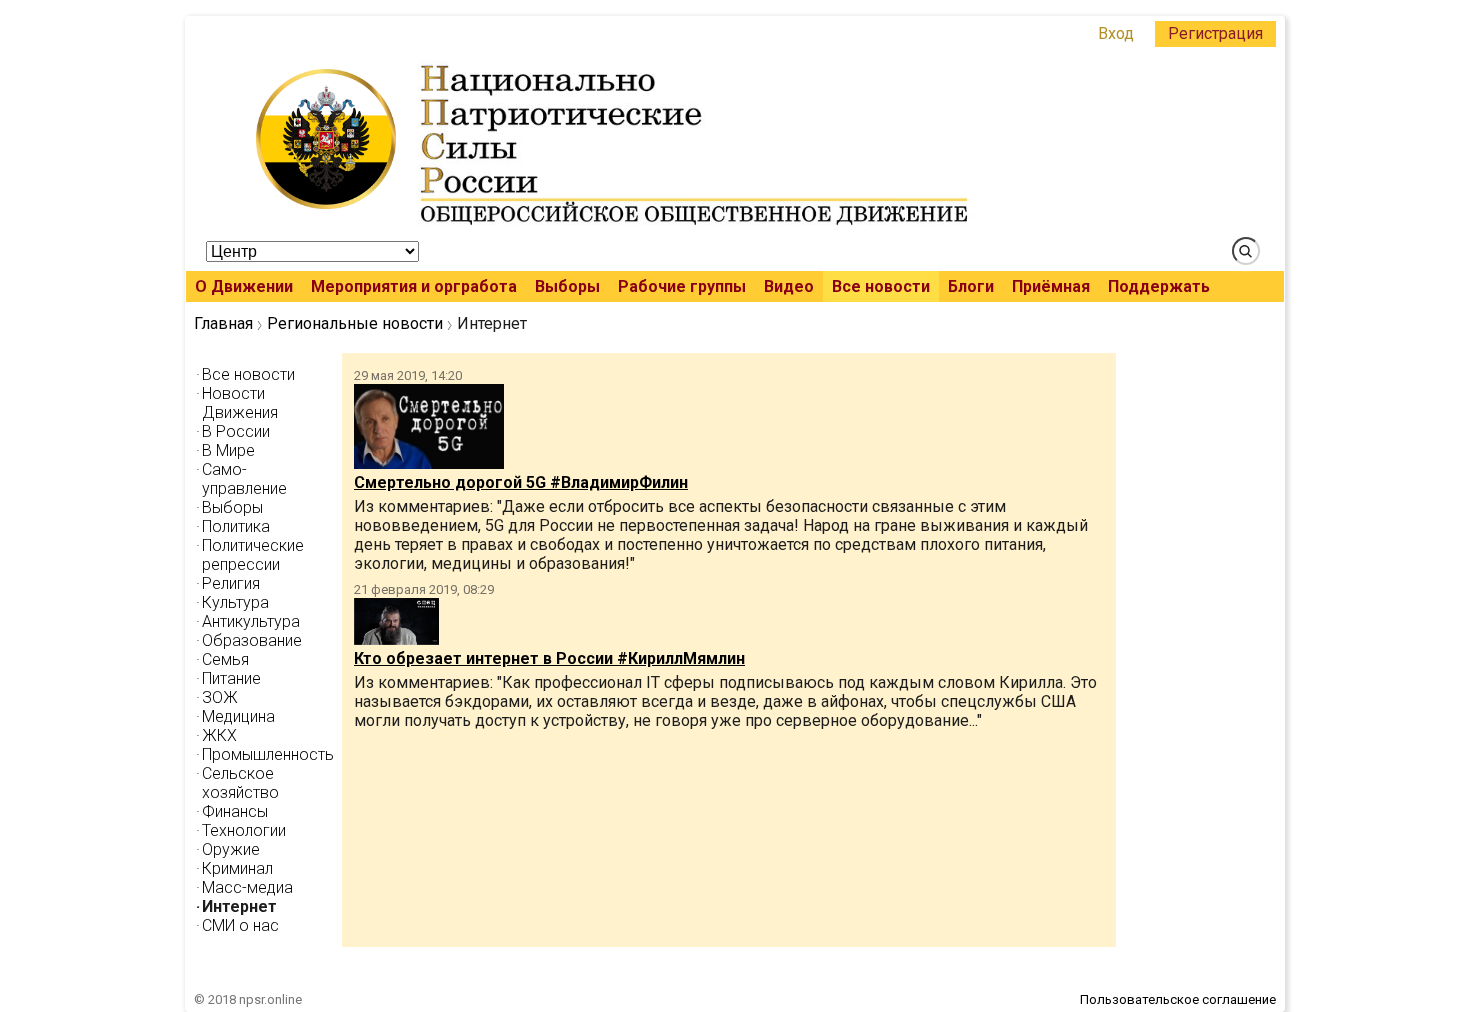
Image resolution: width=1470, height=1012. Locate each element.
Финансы (235, 811)
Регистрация (1215, 33)
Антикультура (251, 621)
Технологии (244, 830)
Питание (231, 678)
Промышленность (268, 754)
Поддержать (1159, 286)
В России (236, 431)
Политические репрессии (253, 555)
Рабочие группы (682, 286)
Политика (236, 526)
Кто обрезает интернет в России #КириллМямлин (549, 658)
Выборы (567, 286)
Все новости (881, 286)
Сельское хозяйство (240, 783)
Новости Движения (240, 403)
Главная (223, 323)
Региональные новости (355, 323)
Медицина (238, 716)
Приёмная (1051, 286)
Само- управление (244, 479)
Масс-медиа (247, 887)
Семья (225, 659)
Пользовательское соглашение (1178, 999)
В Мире (228, 450)
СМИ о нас (240, 925)
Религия (231, 583)
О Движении (244, 286)
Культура (235, 602)
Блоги (971, 286)
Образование (252, 640)
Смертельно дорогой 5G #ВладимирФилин (521, 482)
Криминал (237, 868)
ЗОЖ (220, 697)
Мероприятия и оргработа (414, 286)
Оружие (231, 849)
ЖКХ (219, 735)
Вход (1116, 33)
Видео (789, 286)
